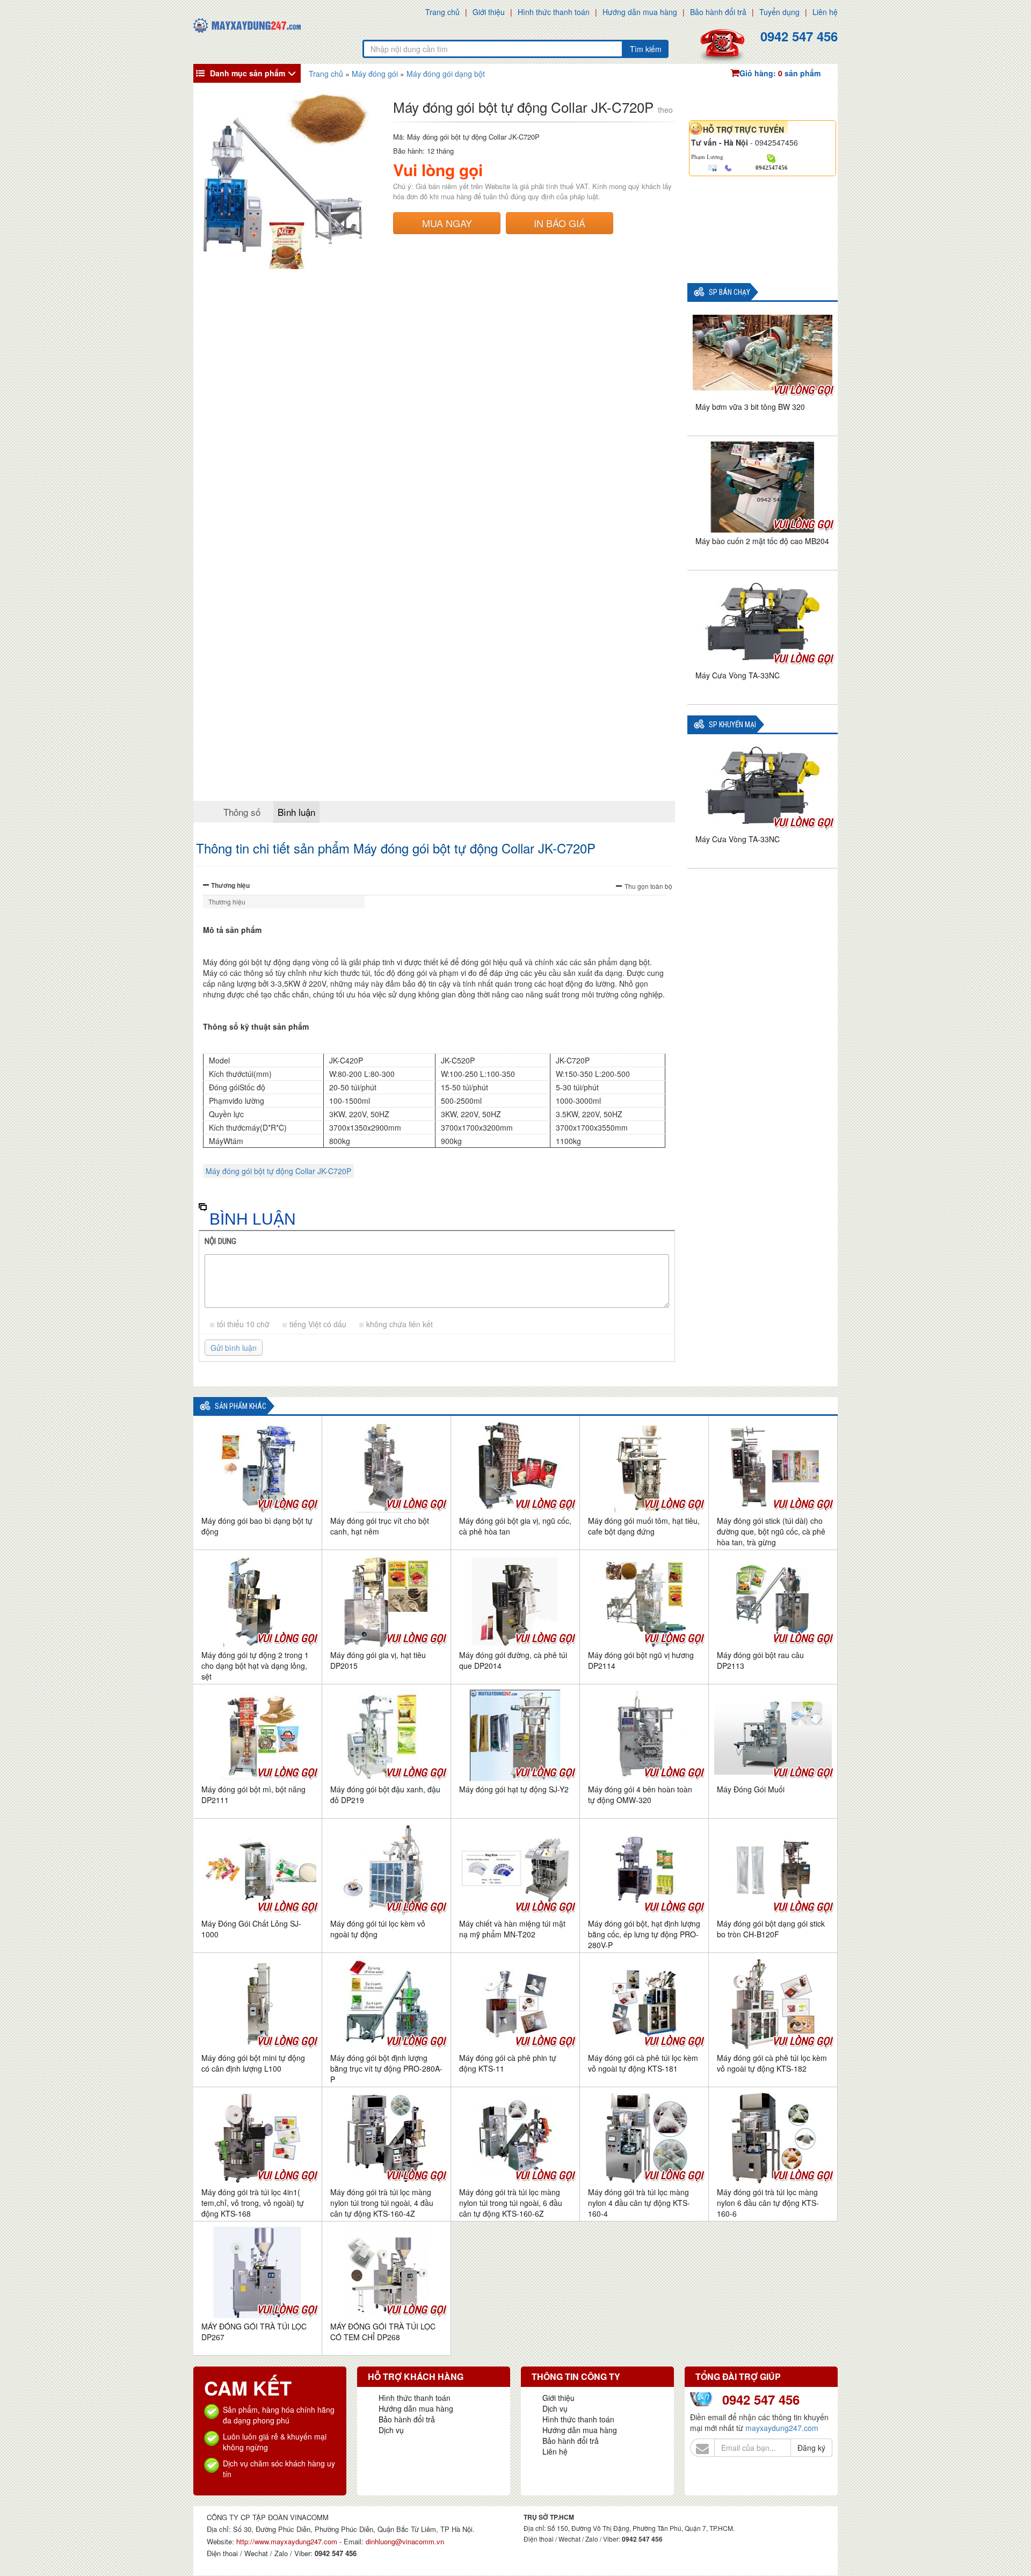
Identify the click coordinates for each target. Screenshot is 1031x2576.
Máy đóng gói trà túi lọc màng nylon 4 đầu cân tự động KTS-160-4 (639, 2203)
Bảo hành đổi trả (718, 12)
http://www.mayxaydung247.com (288, 2541)
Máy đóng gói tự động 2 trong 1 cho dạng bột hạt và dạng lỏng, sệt (255, 1666)
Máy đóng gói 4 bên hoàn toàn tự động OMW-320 (640, 1794)
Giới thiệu (489, 12)
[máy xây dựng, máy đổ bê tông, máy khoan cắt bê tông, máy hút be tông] (247, 24)
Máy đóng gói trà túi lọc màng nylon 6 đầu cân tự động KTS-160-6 (768, 2203)
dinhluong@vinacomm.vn (405, 2541)
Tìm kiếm (646, 49)
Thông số (242, 812)
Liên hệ (825, 12)
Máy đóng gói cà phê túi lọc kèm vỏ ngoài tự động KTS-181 (643, 2063)
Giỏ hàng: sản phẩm (780, 73)
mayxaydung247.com (782, 2428)
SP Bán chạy (729, 292)
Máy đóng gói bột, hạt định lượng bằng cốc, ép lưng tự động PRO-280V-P (644, 1934)
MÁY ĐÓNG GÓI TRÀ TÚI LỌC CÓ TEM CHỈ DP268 (383, 2332)
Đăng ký (811, 2448)
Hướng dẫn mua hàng (640, 12)
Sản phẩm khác (241, 1406)
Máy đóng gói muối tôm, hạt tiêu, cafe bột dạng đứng (644, 1526)
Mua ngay (447, 223)
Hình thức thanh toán (554, 12)
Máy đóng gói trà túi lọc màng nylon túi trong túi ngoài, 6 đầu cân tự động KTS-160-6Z (511, 2203)
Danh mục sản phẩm (248, 73)
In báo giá (560, 223)
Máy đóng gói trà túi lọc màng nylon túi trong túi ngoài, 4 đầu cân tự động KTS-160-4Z (382, 2203)
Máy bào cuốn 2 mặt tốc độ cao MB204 (762, 541)
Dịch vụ (391, 2430)
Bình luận (296, 812)
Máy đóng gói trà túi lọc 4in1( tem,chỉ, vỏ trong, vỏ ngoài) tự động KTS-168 (253, 2203)
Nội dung (220, 1241)
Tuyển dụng (779, 12)
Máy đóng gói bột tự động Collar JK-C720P (278, 1171)
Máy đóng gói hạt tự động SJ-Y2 (514, 1789)
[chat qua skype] (771, 157)
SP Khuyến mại (732, 725)
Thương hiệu (230, 885)
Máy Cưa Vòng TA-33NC (738, 675)
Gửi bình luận (234, 1348)
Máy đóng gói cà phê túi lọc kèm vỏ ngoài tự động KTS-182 (772, 2063)
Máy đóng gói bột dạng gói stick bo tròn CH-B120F (771, 1929)
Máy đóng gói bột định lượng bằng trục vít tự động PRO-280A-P (386, 2068)
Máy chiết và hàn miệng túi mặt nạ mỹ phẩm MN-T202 (512, 1929)
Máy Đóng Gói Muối (751, 1789)
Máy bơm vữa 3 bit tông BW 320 (750, 407)
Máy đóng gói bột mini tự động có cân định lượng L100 (253, 2063)
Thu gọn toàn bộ (648, 886)
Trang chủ (442, 12)
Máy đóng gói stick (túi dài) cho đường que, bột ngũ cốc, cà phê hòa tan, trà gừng (771, 1531)
